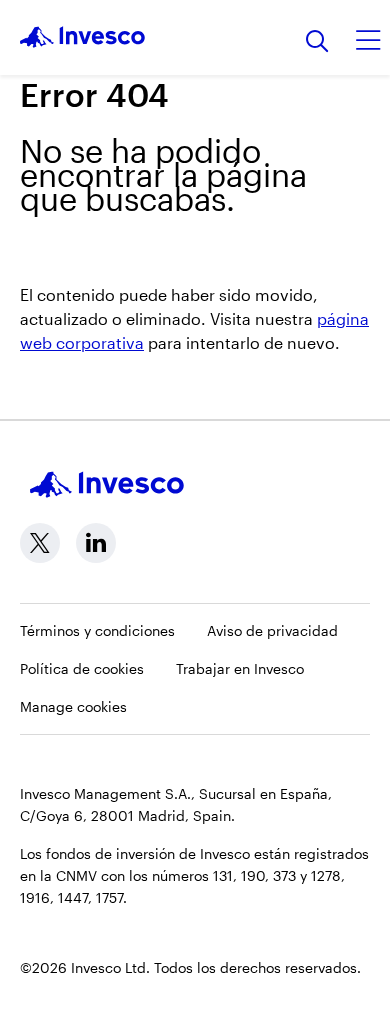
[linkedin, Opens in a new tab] (96, 543)
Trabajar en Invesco (240, 668)
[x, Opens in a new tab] (40, 543)
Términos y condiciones (97, 630)
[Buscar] (317, 42)
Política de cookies (82, 668)
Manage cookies (73, 706)
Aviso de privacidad (272, 630)
